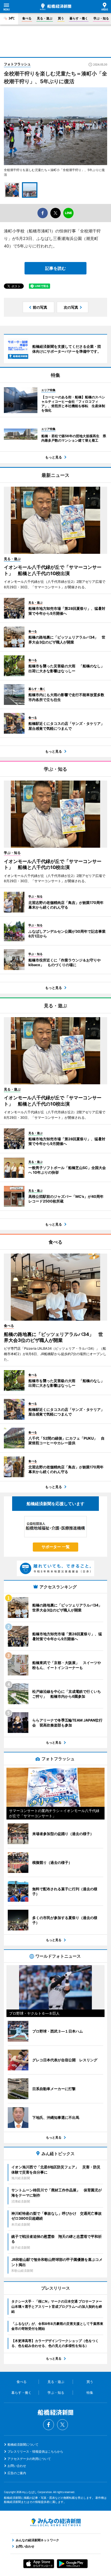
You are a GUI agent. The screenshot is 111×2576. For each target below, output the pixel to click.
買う (61, 18)
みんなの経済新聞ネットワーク (55, 2522)
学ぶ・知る (101, 18)
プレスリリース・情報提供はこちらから (35, 2451)
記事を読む (55, 268)
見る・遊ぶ (45, 18)
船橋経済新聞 (56, 7)
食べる (27, 18)
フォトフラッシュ (17, 64)
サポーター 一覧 (56, 1547)
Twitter (62, 2425)
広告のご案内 (17, 2473)
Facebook (49, 2425)
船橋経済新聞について (23, 2444)
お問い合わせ (17, 2466)
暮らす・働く (79, 18)
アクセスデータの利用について (29, 2459)
